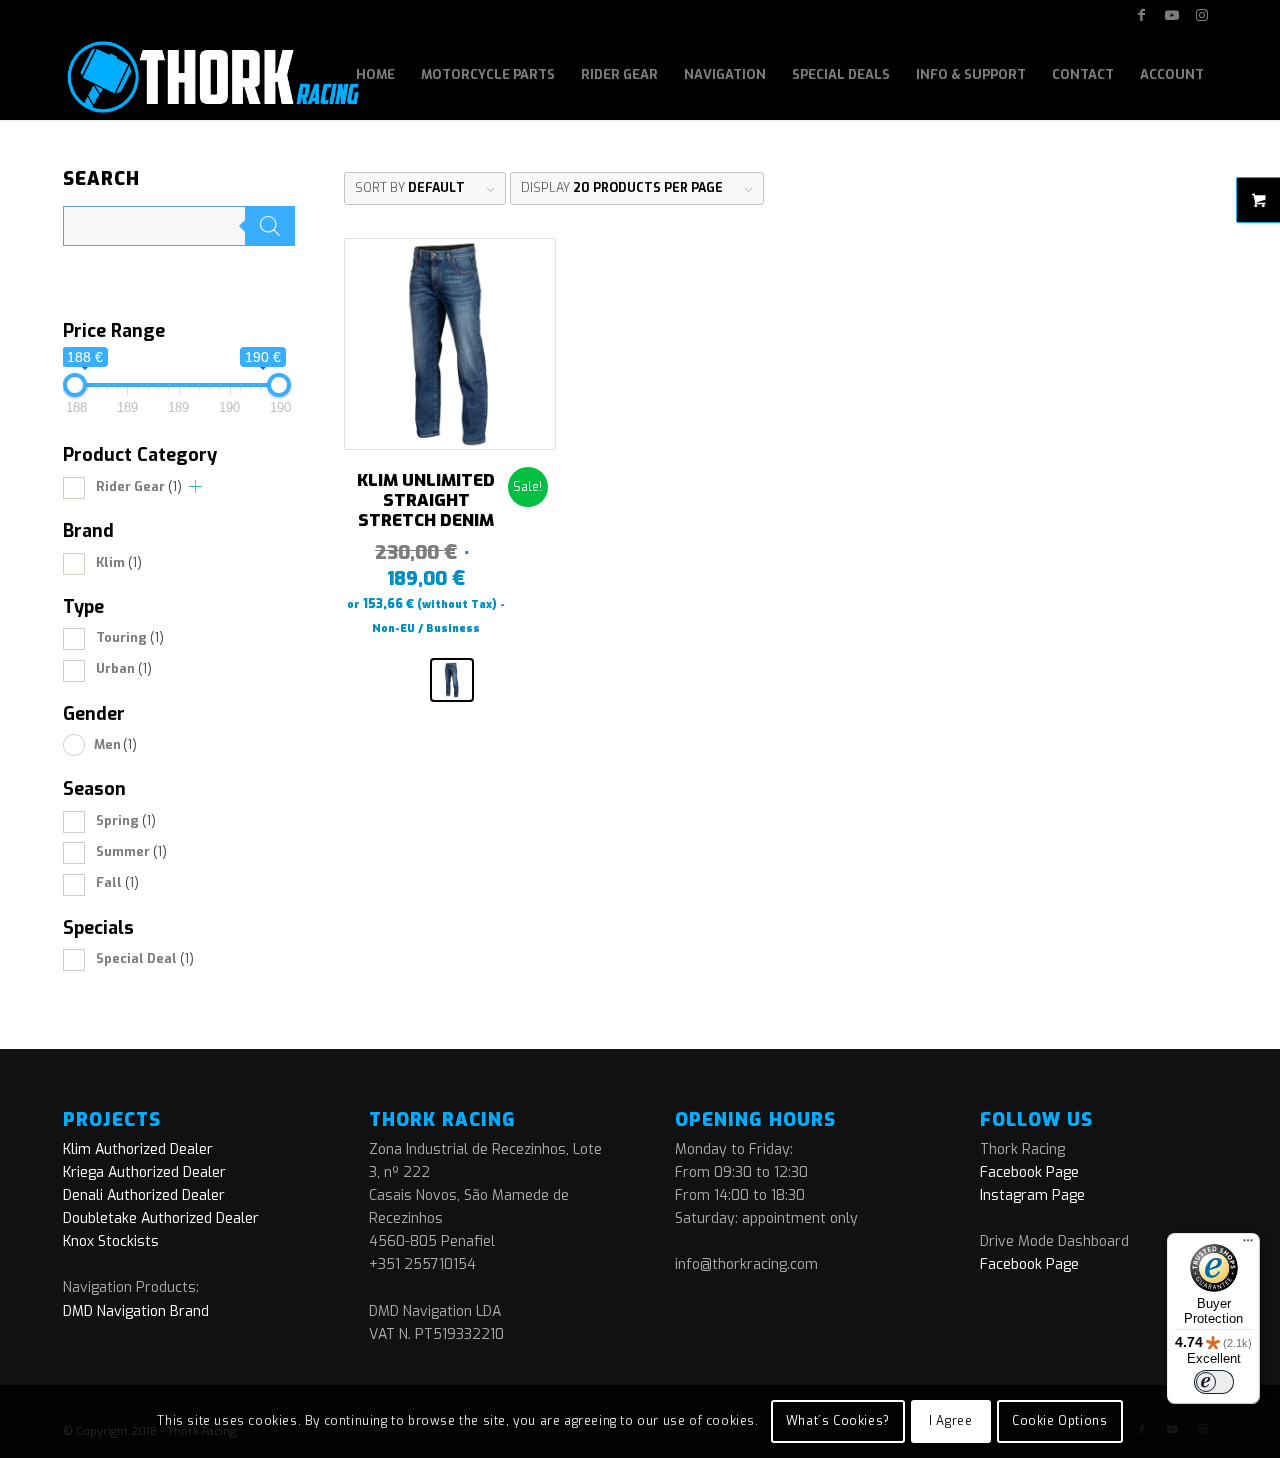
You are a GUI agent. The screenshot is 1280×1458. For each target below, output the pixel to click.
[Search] (270, 226)
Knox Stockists (111, 1241)
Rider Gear (139, 486)
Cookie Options (1059, 1421)
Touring (130, 637)
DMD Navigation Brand (136, 1311)
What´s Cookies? (838, 1421)
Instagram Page (1032, 1195)
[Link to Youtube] (1171, 15)
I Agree (950, 1421)
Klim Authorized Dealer (138, 1149)
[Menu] (1248, 1245)
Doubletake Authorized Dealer (161, 1218)
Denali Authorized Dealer (144, 1195)
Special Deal (145, 958)
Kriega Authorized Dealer (144, 1172)
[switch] (1214, 1382)
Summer (131, 851)
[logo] (211, 75)
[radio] (452, 680)
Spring (126, 820)
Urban (124, 668)
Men (115, 744)
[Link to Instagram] (1202, 15)
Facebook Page (1029, 1172)
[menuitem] (375, 75)
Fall (117, 882)
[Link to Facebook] (1141, 15)
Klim (119, 562)
